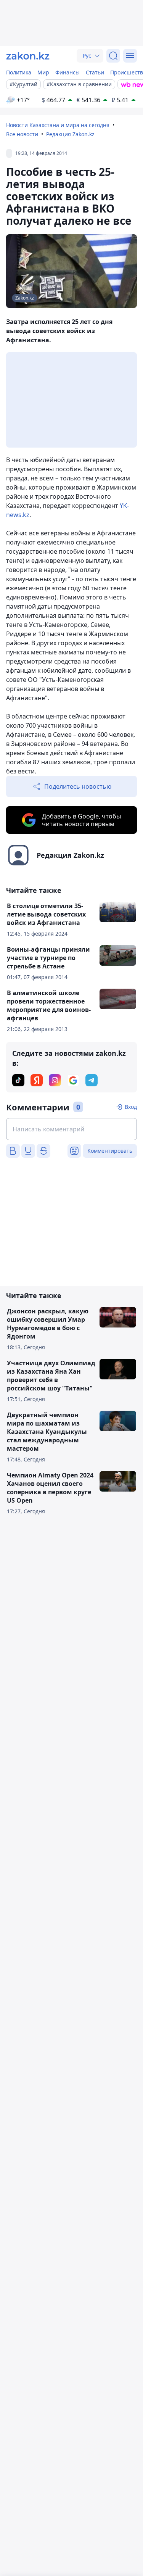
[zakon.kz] (28, 56)
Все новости (22, 134)
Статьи (95, 72)
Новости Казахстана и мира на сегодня (58, 125)
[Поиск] (113, 56)
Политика (19, 72)
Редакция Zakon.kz (70, 134)
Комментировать (110, 1151)
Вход (131, 1107)
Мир (43, 72)
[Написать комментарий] (71, 1129)
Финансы (67, 72)
